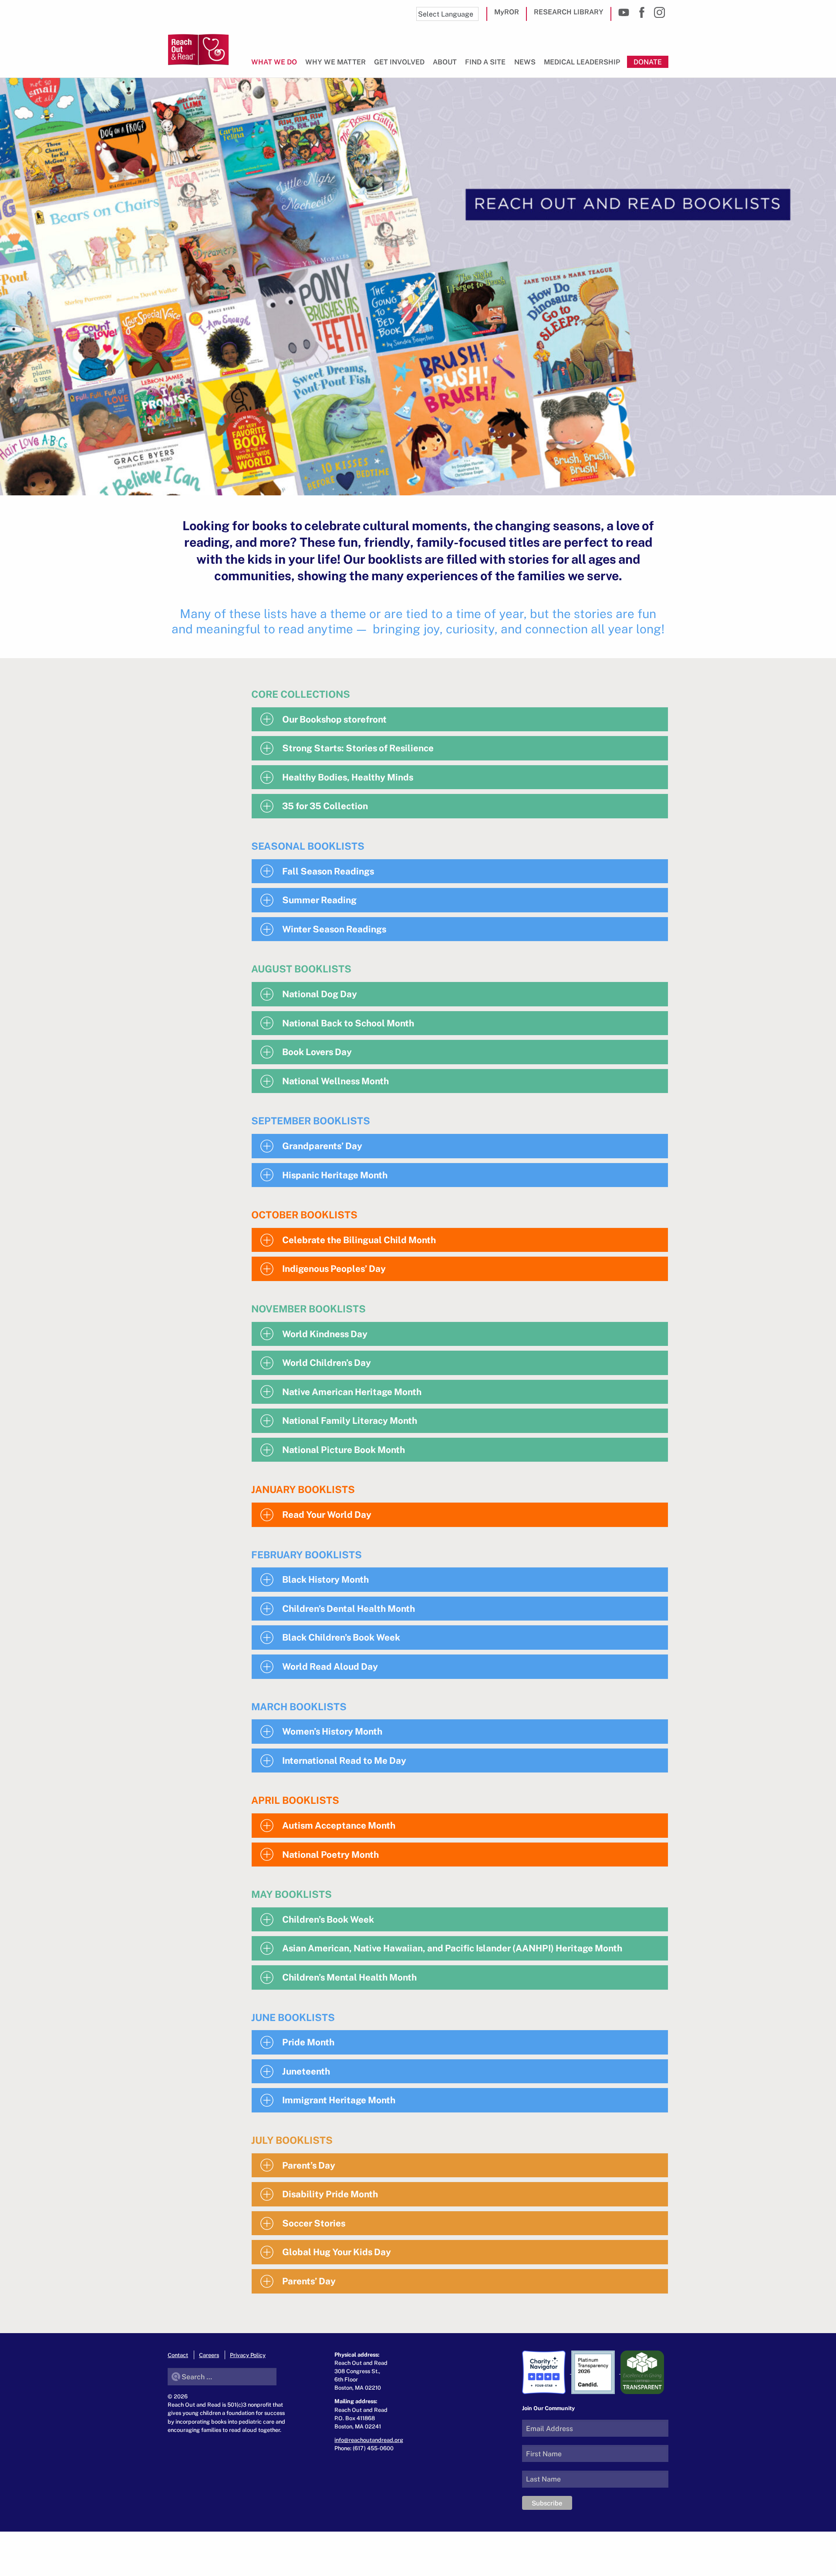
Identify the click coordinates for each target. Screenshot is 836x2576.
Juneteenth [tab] (306, 2071)
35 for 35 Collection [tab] (325, 806)
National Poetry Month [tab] (330, 1854)
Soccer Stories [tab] (314, 2223)
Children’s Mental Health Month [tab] (349, 1977)
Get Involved (399, 62)
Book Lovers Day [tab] (317, 1052)
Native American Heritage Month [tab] (352, 1392)
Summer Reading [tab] (319, 900)
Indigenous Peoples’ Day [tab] (334, 1268)
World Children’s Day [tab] (327, 1362)
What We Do (274, 62)
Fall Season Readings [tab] (328, 871)
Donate (648, 62)
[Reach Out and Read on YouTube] (624, 12)
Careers (209, 2355)
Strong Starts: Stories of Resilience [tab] (358, 748)
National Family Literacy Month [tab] (350, 1420)
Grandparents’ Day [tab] (322, 1146)
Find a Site (485, 62)
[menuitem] (276, 66)
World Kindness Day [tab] (325, 1334)
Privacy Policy (248, 2355)
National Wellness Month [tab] (335, 1081)
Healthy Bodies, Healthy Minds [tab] (348, 777)
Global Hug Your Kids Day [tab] (337, 2252)
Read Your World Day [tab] (327, 1514)
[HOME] (198, 50)
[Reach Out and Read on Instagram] (659, 12)
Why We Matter (335, 62)
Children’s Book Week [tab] (328, 1919)
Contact (178, 2355)
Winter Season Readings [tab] (334, 929)
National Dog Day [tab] (320, 994)
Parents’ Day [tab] (309, 2281)
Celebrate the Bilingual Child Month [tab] (359, 1240)
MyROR (507, 12)
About (445, 62)
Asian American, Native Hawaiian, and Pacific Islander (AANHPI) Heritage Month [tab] (452, 1948)
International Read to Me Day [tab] (344, 1760)
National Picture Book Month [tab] (344, 1449)
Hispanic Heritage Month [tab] (335, 1175)
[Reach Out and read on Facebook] (642, 12)
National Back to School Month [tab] (348, 1023)
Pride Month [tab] (308, 2042)
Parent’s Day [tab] (309, 2165)
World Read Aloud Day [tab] (330, 1666)
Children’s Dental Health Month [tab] (349, 1608)
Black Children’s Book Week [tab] (341, 1637)
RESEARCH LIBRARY (569, 12)
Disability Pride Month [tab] (330, 2194)
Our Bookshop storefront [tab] (334, 719)
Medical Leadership (582, 62)
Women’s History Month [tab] (332, 1731)
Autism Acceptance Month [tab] (339, 1825)
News (525, 62)
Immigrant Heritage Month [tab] (339, 2100)
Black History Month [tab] (325, 1579)
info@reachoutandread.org (369, 2440)
